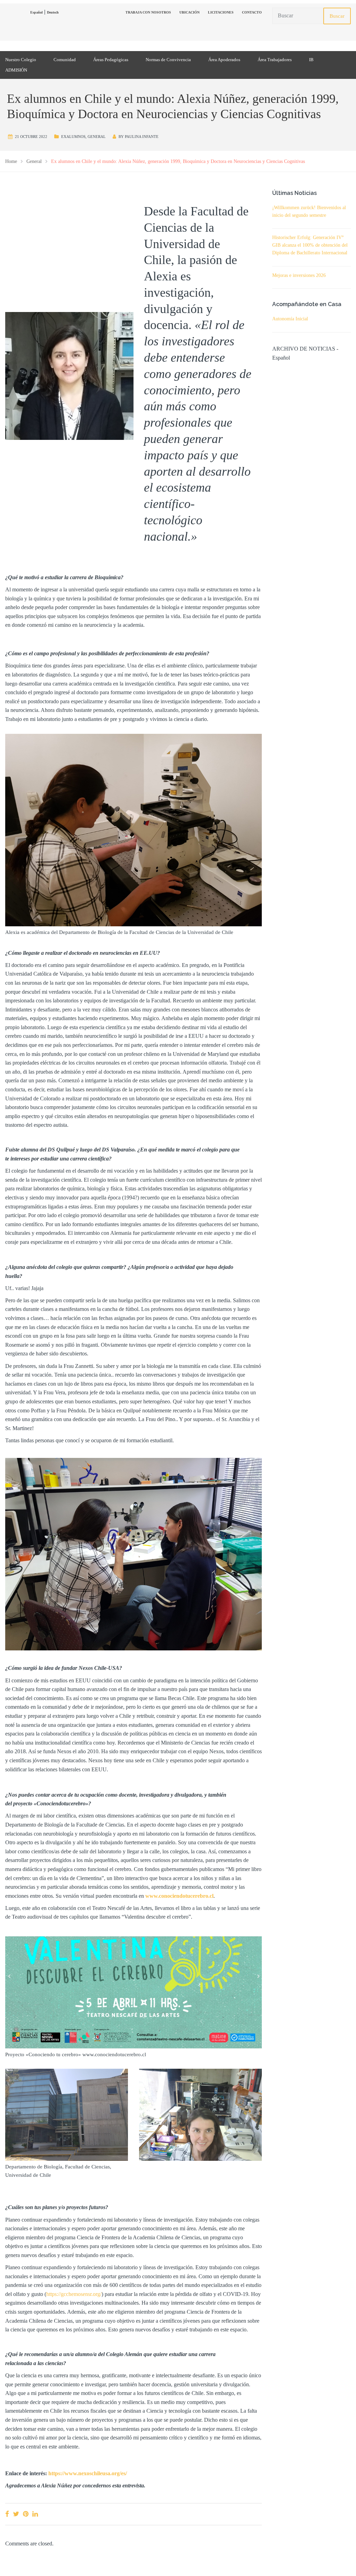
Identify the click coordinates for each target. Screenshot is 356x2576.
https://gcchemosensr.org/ (74, 2294)
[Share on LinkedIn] (35, 2514)
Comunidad (65, 60)
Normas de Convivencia (168, 60)
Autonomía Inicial (290, 319)
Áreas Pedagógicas (111, 60)
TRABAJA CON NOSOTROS (148, 12)
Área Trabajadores (275, 60)
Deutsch (53, 12)
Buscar (337, 16)
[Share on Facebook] (7, 2514)
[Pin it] (26, 2514)
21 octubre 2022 (31, 137)
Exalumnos (73, 137)
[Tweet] (16, 2514)
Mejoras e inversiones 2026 (299, 275)
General (97, 137)
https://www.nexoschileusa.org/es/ (88, 2473)
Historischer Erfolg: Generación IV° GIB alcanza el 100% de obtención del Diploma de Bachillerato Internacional (310, 245)
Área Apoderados (224, 60)
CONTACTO (252, 12)
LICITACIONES (221, 12)
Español (37, 12)
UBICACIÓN (189, 12)
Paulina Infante (142, 137)
